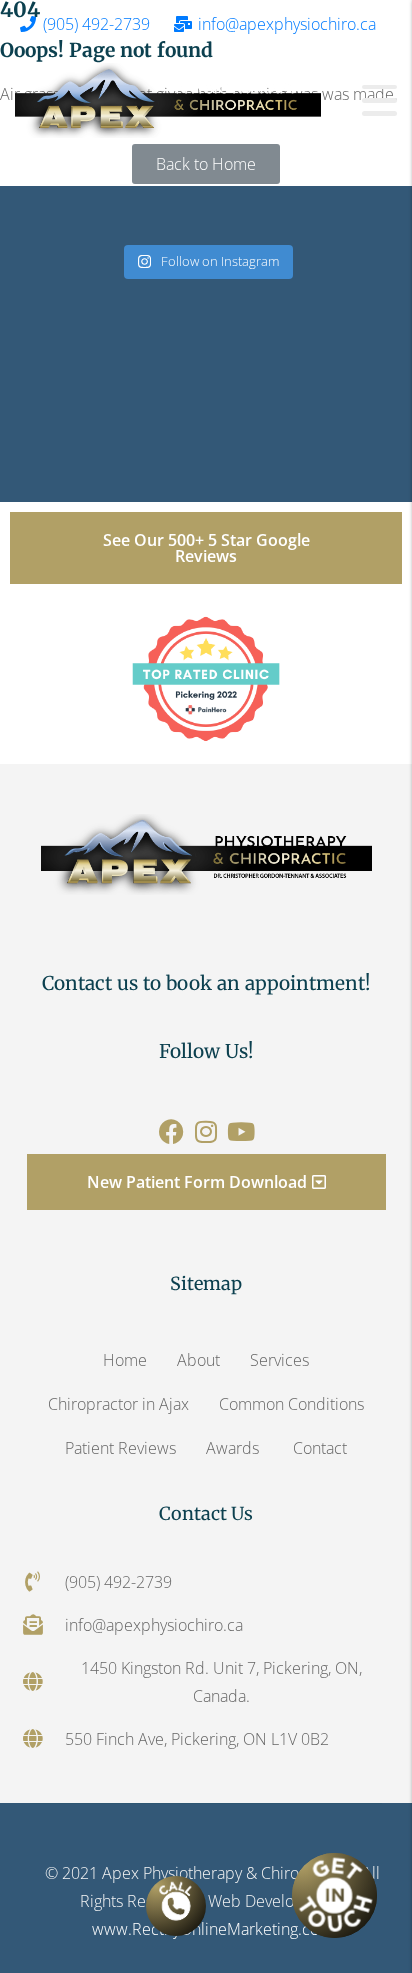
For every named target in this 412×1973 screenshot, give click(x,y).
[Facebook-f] (171, 1131)
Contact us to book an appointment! (206, 983)
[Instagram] (206, 1131)
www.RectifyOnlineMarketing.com (212, 1929)
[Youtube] (241, 1131)
